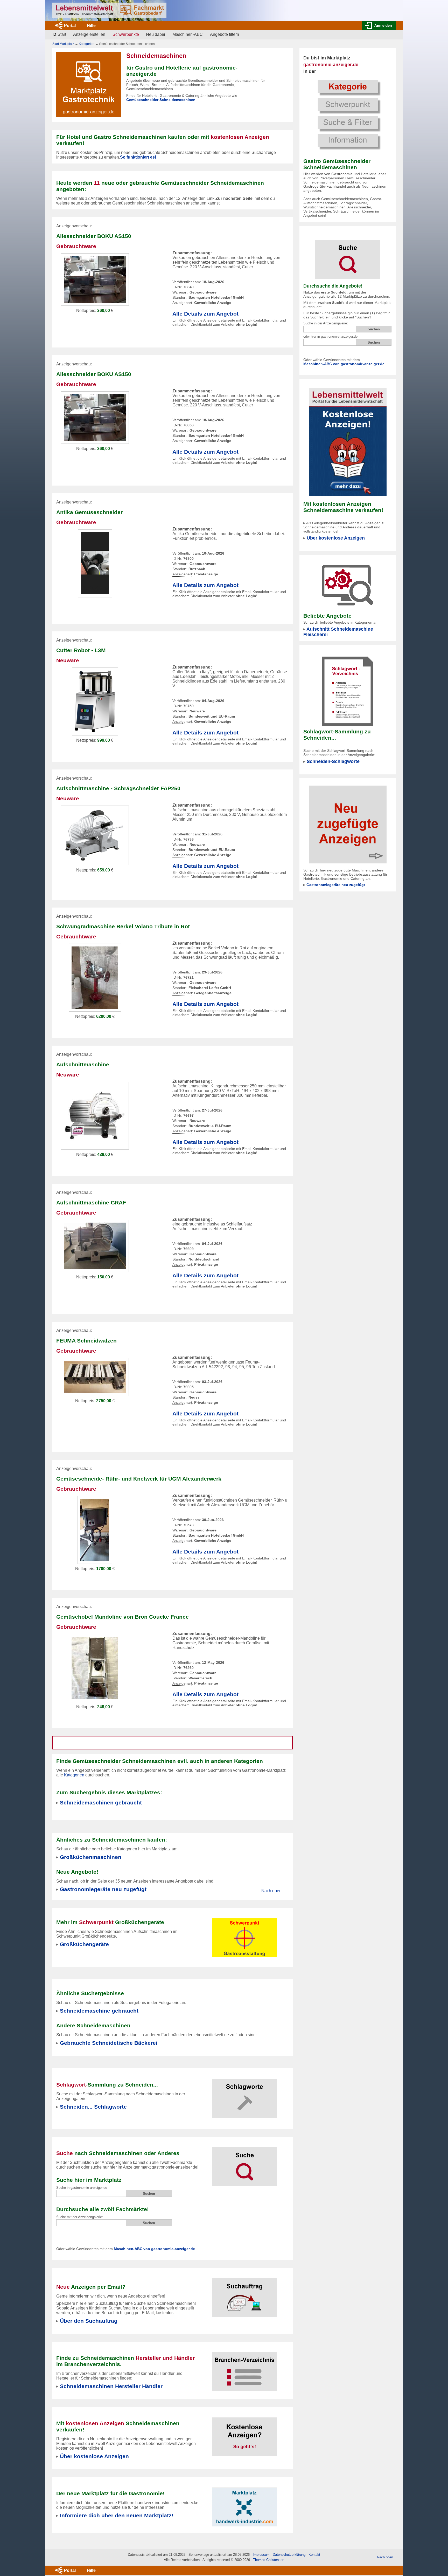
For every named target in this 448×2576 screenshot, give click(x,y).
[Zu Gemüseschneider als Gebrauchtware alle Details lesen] (95, 563)
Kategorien (87, 44)
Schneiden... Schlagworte (93, 2107)
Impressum (261, 2555)
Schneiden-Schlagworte (333, 761)
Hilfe (91, 26)
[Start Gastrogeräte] (109, 10)
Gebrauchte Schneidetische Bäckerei (109, 2043)
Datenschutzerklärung (289, 2555)
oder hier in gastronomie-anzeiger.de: (331, 336)
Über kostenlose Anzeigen (336, 538)
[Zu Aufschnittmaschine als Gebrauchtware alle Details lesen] (95, 977)
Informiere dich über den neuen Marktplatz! (117, 2515)
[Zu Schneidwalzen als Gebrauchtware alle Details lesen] (95, 1377)
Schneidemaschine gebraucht (99, 2011)
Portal (70, 26)
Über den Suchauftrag (89, 2321)
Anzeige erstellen (89, 34)
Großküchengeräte (84, 1944)
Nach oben (271, 1891)
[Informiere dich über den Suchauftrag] (244, 2295)
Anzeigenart (182, 303)
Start (62, 34)
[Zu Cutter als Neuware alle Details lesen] (95, 701)
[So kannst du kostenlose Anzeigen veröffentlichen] (244, 2434)
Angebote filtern (225, 34)
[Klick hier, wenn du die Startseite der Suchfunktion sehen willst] (348, 256)
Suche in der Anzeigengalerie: (326, 323)
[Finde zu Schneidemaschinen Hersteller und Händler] (244, 2368)
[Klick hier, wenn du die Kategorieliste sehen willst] (348, 114)
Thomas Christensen (269, 2560)
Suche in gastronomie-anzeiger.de (82, 2188)
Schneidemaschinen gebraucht (101, 1802)
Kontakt (314, 2555)
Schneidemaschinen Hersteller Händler (111, 2386)
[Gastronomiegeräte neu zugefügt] (348, 824)
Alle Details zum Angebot (205, 314)
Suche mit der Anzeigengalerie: (80, 2217)
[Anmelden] (379, 25)
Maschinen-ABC (188, 34)
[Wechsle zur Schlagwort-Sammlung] (244, 2095)
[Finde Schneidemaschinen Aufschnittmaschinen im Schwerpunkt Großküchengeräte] (244, 1935)
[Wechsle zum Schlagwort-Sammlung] (348, 691)
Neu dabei (156, 34)
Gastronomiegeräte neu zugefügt (103, 1889)
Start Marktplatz (63, 44)
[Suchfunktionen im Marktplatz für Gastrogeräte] (244, 2163)
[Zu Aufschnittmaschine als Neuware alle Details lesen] (95, 835)
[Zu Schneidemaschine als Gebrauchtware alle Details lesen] (95, 279)
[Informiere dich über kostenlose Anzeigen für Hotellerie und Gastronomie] (348, 442)
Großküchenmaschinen (91, 1857)
